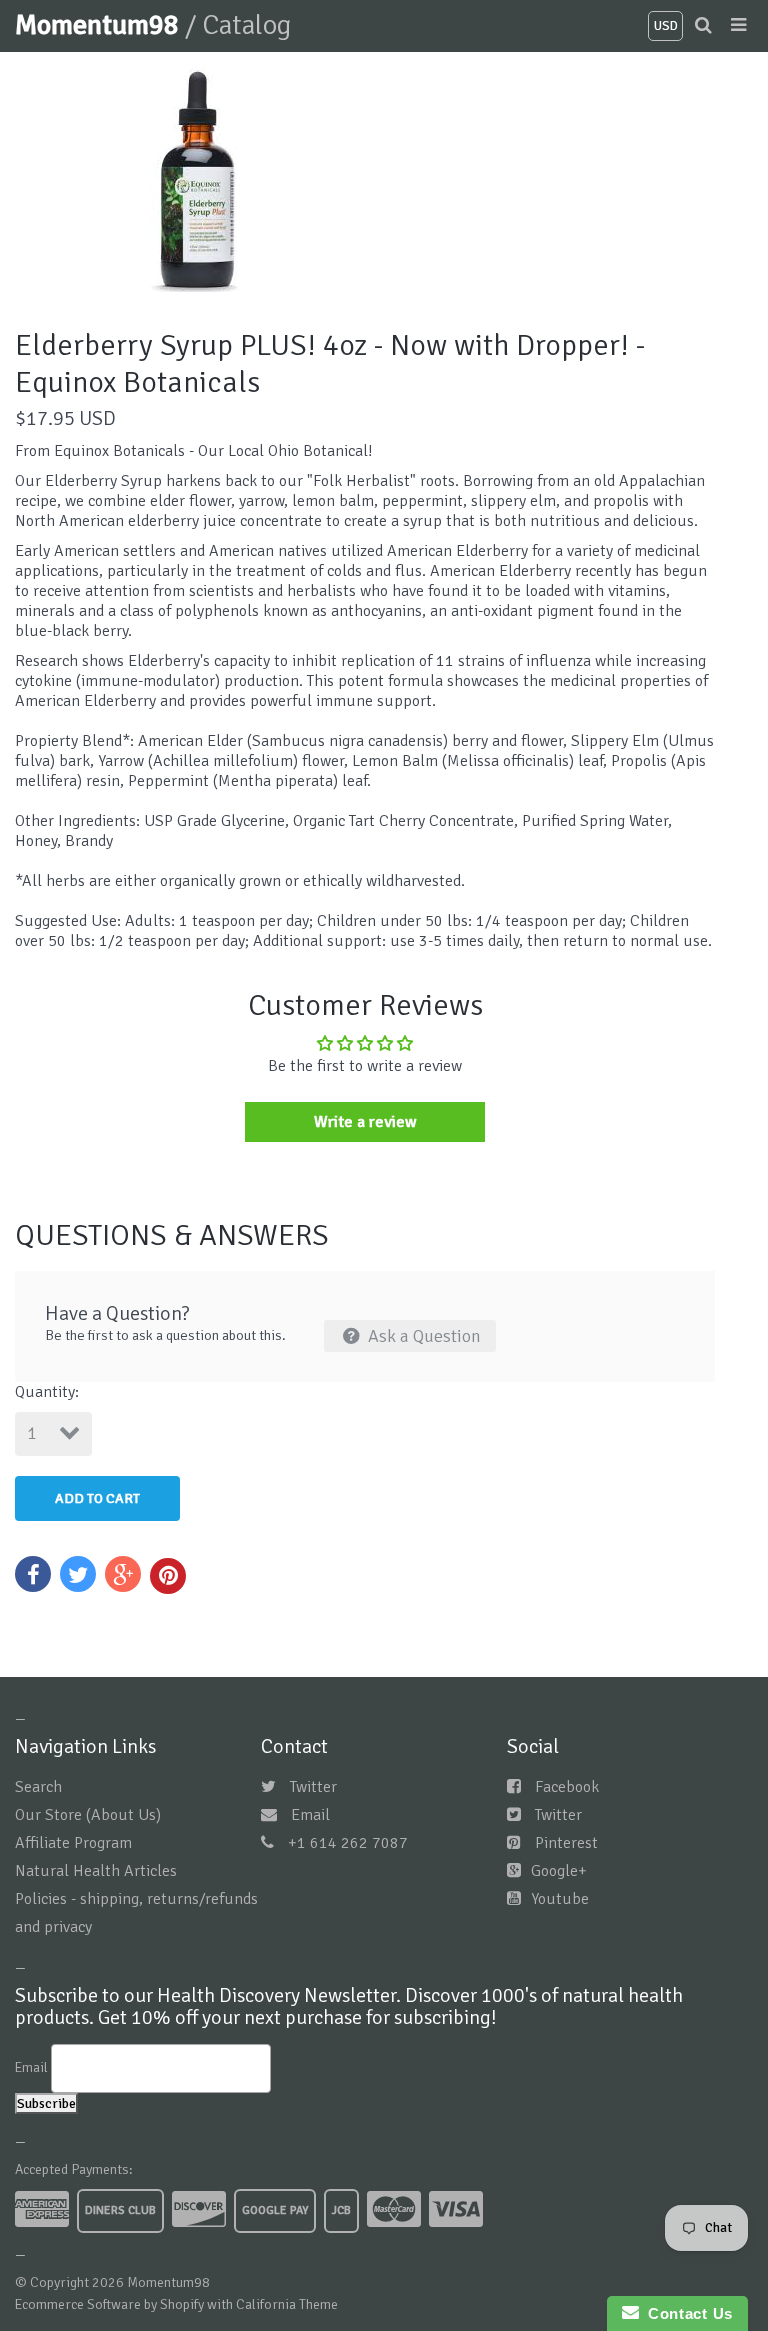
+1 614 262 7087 (348, 1843)
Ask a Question (422, 1336)
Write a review (365, 1122)
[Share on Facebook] (33, 1574)
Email (310, 1815)
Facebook (567, 1787)
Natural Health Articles (96, 1871)
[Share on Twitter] (78, 1574)
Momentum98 (100, 25)
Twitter (313, 1787)
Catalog (246, 25)
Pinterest (566, 1843)
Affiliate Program (73, 1843)
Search (38, 1787)
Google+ (559, 1871)
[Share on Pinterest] (168, 1576)
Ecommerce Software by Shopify (109, 2304)
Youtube (560, 1899)
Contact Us (686, 2313)
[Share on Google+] (123, 1574)
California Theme (287, 2304)
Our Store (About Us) (88, 1815)
